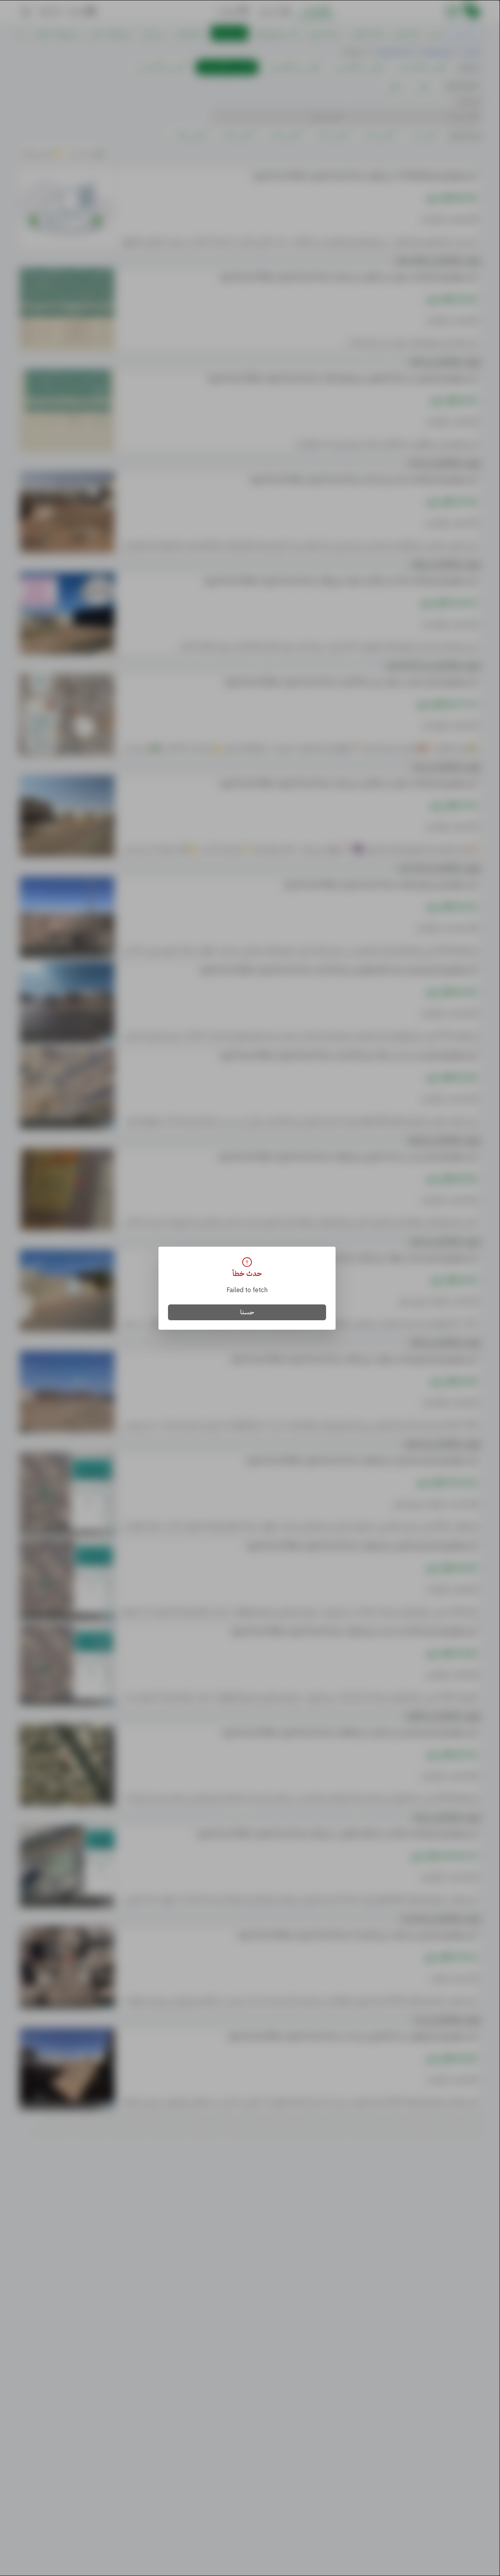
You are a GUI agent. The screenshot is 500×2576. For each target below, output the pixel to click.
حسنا (247, 1312)
